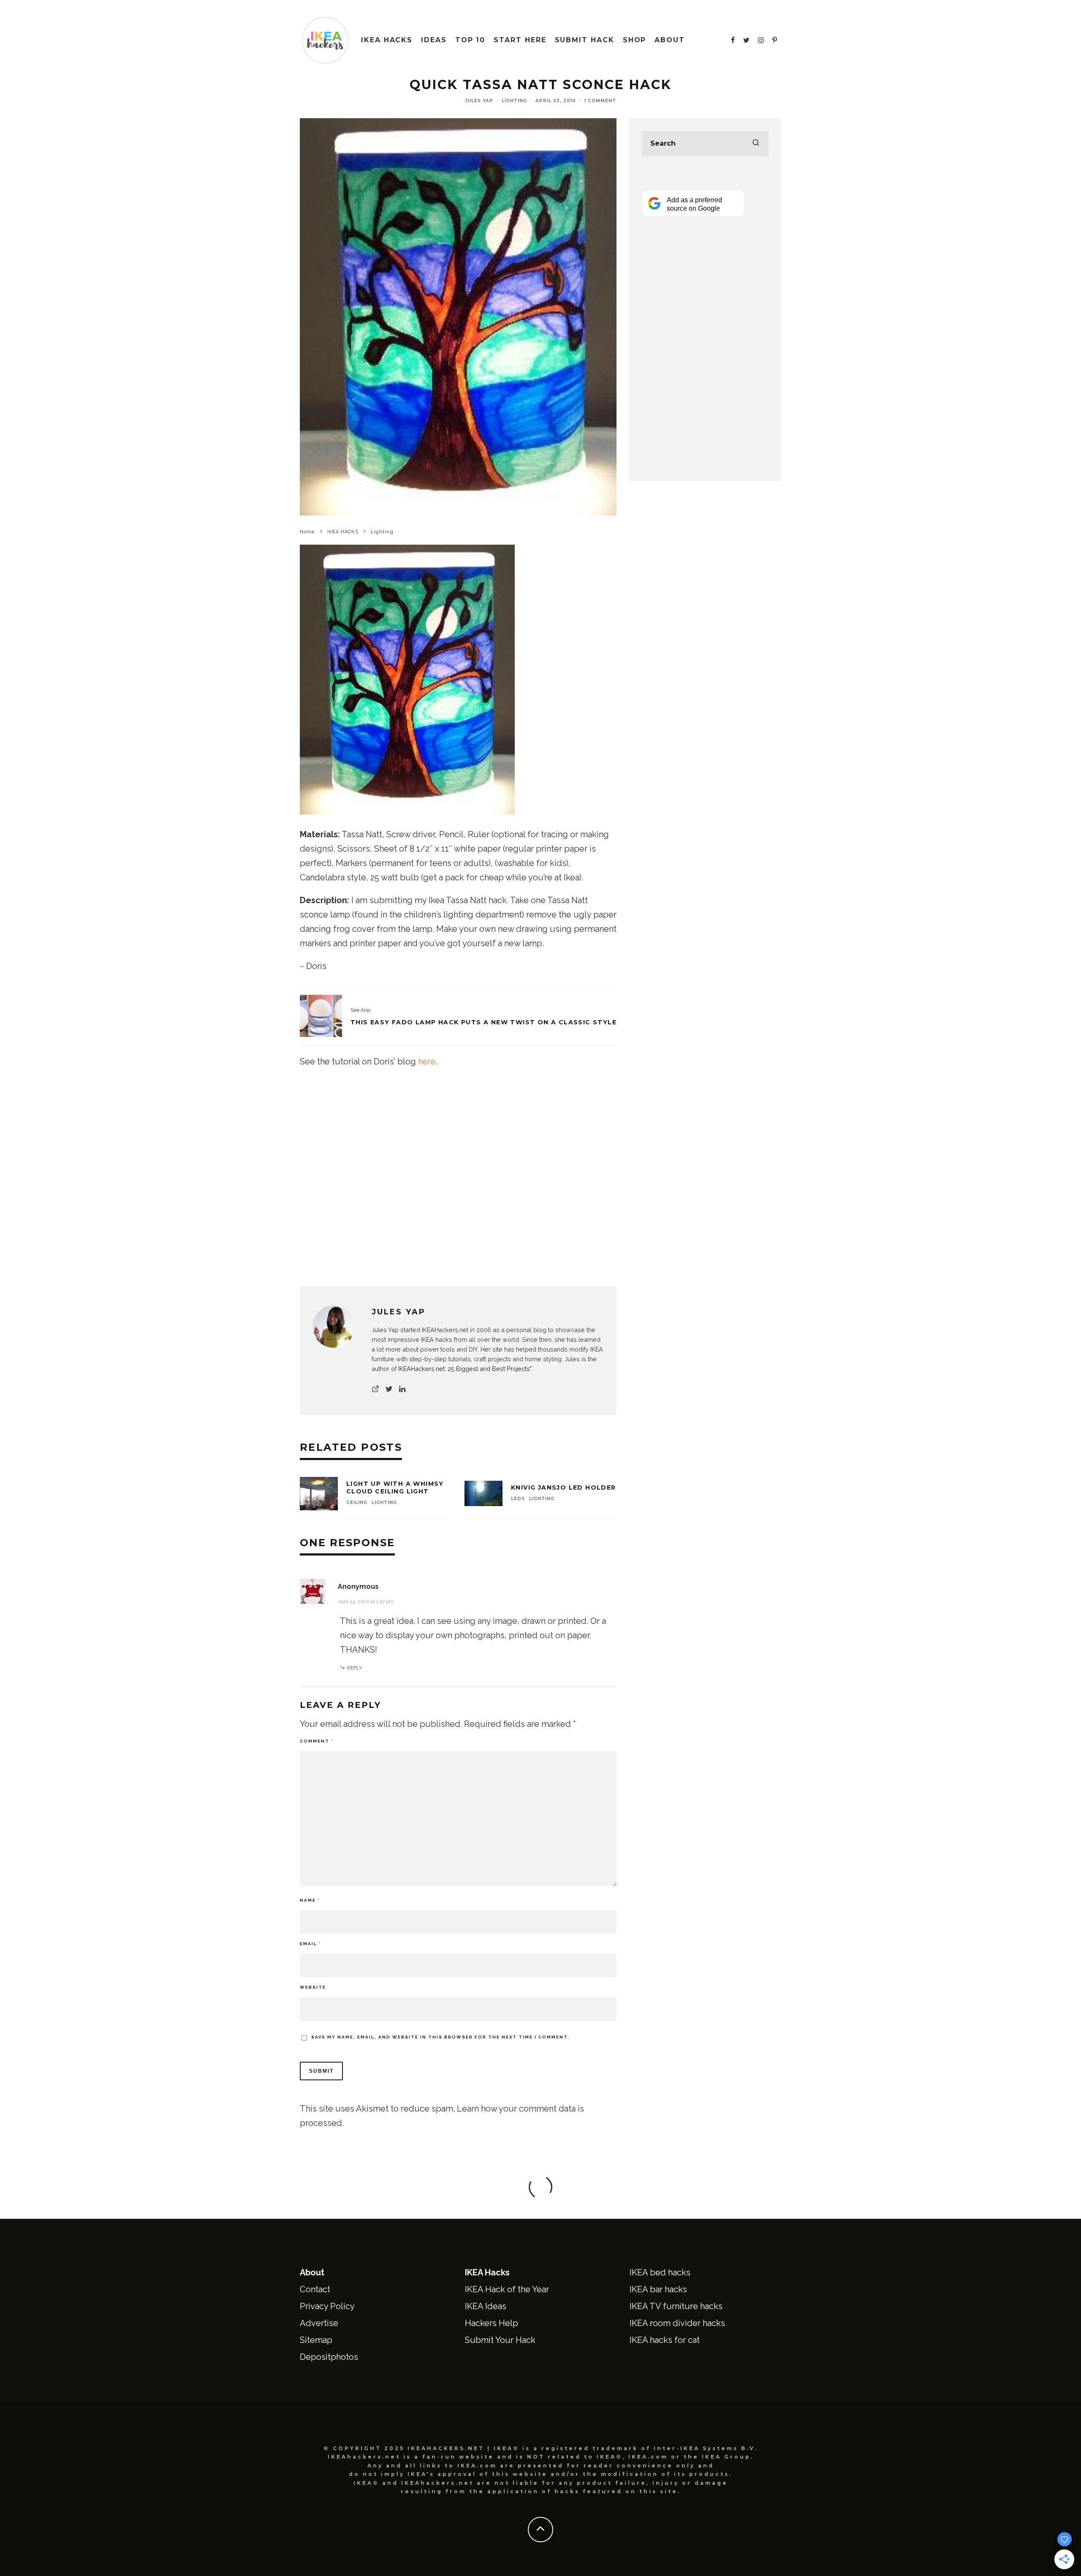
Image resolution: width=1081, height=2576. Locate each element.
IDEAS (434, 40)
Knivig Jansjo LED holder (564, 1488)
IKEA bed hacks (660, 2272)
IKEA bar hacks (658, 2289)
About (670, 40)
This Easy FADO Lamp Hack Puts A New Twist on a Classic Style (483, 1022)
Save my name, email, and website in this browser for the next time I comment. (440, 2037)
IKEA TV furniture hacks (676, 2306)
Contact (315, 2289)
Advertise (319, 2323)
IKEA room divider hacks (677, 2323)
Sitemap (316, 2340)
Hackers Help (492, 2323)
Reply (354, 1668)
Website (313, 1987)
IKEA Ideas (486, 2306)
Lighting (514, 101)
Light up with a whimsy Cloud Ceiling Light (395, 1488)
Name (310, 1900)
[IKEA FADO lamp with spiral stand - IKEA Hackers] (321, 1016)
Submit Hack (585, 40)
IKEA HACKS (387, 40)
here (427, 1061)
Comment (316, 1741)
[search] (756, 144)
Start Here (520, 40)
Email (310, 1944)
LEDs (518, 1499)
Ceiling (357, 1502)
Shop (635, 40)
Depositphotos (329, 2357)
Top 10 (470, 40)
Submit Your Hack (500, 2340)
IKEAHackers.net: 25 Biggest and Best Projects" (465, 1369)
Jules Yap (479, 101)
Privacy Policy (327, 2306)
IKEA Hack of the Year (507, 2289)
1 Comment (600, 101)
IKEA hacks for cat (665, 2340)
